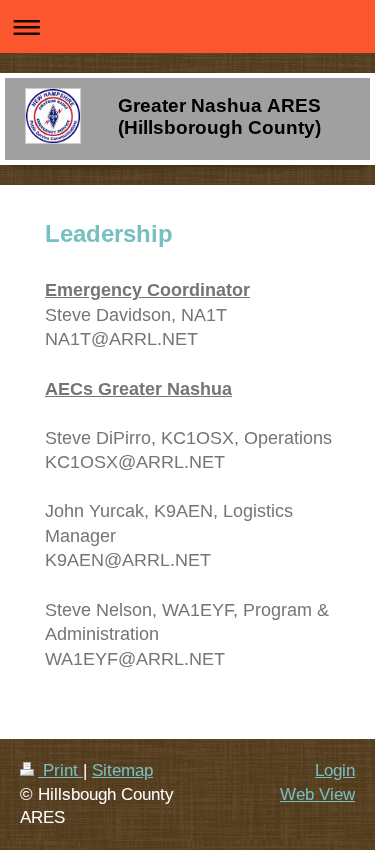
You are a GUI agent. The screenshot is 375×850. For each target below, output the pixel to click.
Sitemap (122, 770)
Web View (317, 794)
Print (60, 770)
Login (335, 770)
